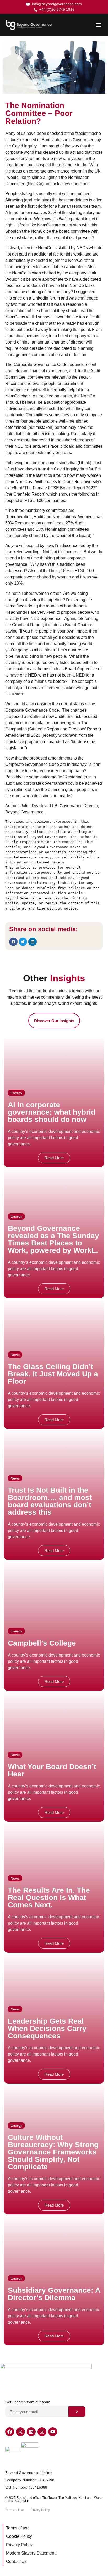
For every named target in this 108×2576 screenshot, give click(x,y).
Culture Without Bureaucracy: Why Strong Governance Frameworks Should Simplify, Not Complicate (53, 2152)
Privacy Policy (19, 2545)
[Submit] (77, 2412)
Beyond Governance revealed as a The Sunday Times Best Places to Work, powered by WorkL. (53, 1239)
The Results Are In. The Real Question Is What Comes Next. (49, 1898)
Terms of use (18, 2528)
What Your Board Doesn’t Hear (52, 1770)
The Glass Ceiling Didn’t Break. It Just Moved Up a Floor (53, 1374)
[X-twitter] (20, 2432)
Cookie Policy (19, 2536)
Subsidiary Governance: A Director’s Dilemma (54, 2294)
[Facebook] (10, 2432)
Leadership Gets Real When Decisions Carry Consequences (47, 2028)
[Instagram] (42, 2432)
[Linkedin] (31, 2432)
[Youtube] (53, 2432)
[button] (98, 25)
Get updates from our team (28, 2402)
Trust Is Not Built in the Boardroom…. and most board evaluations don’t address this (50, 1501)
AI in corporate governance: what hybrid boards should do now (52, 1112)
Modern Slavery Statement (31, 2553)
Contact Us (16, 2561)
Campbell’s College (42, 1643)
